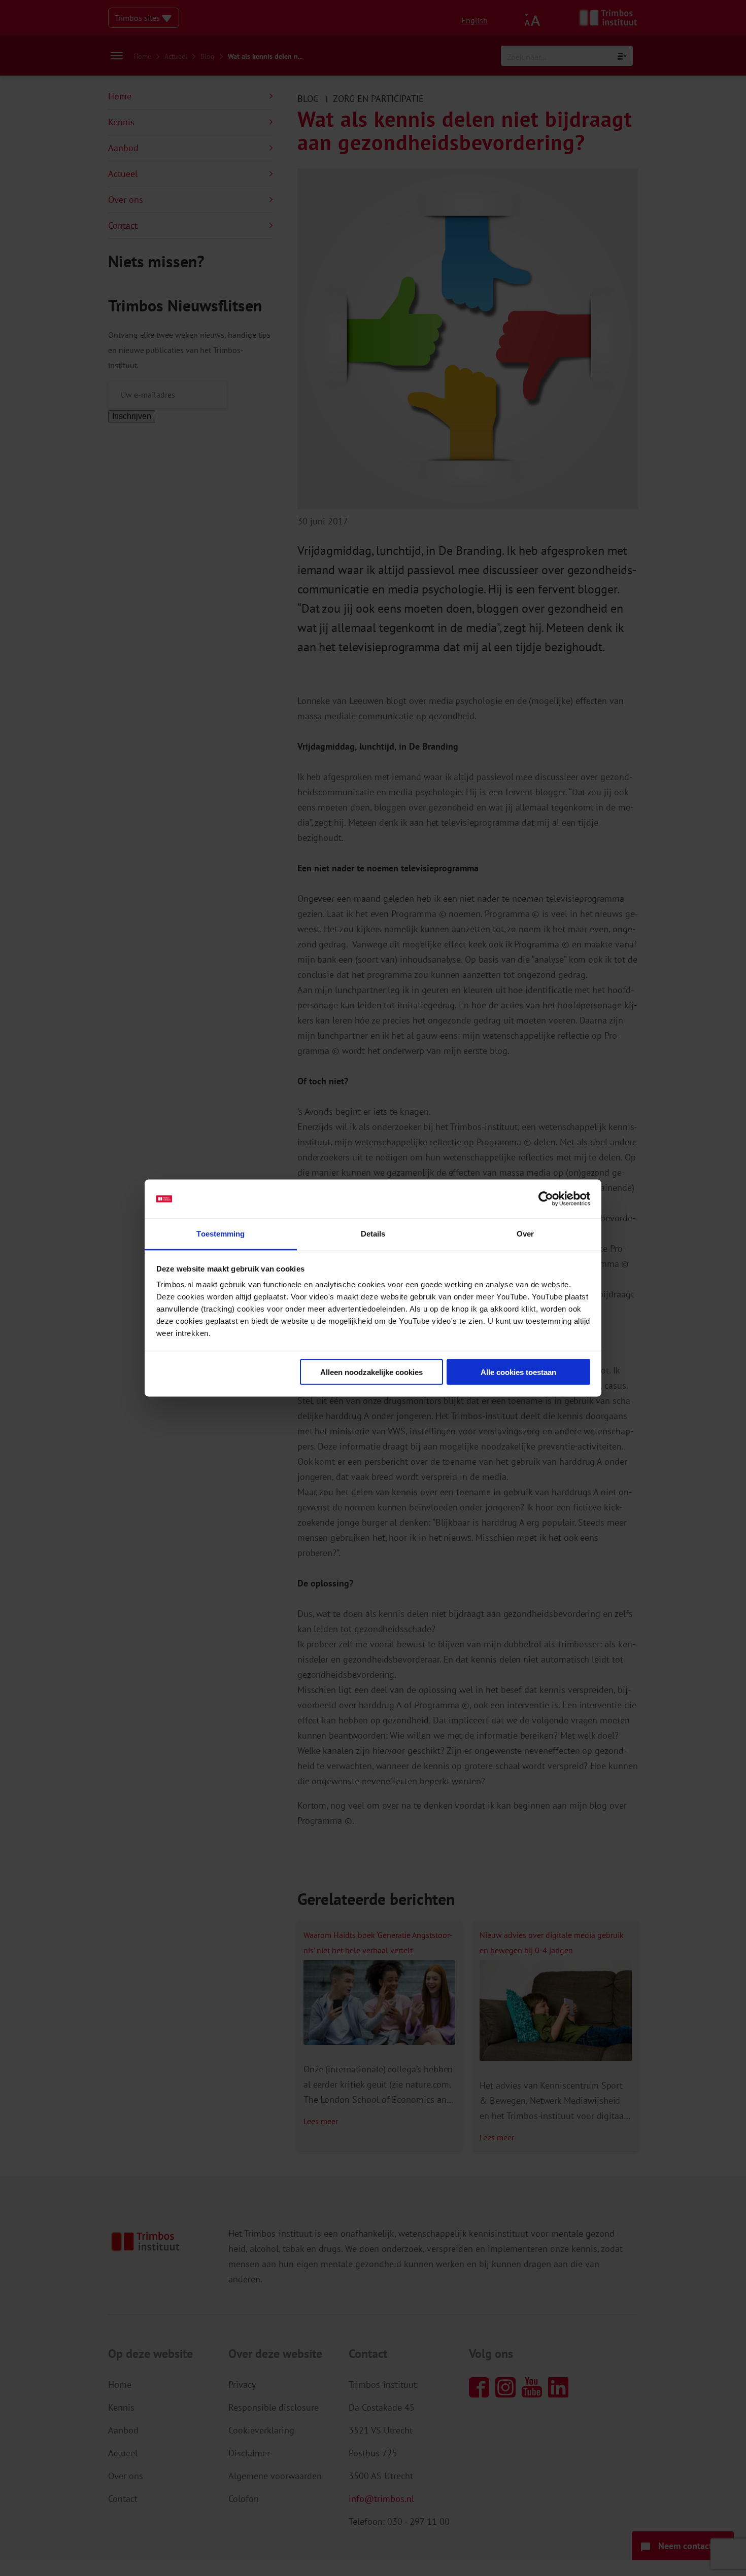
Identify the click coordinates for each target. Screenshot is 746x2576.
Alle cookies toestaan (518, 1372)
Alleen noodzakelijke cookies (371, 1372)
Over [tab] (525, 1234)
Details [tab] (373, 1234)
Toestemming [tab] (221, 1234)
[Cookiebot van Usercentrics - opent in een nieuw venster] (546, 1199)
